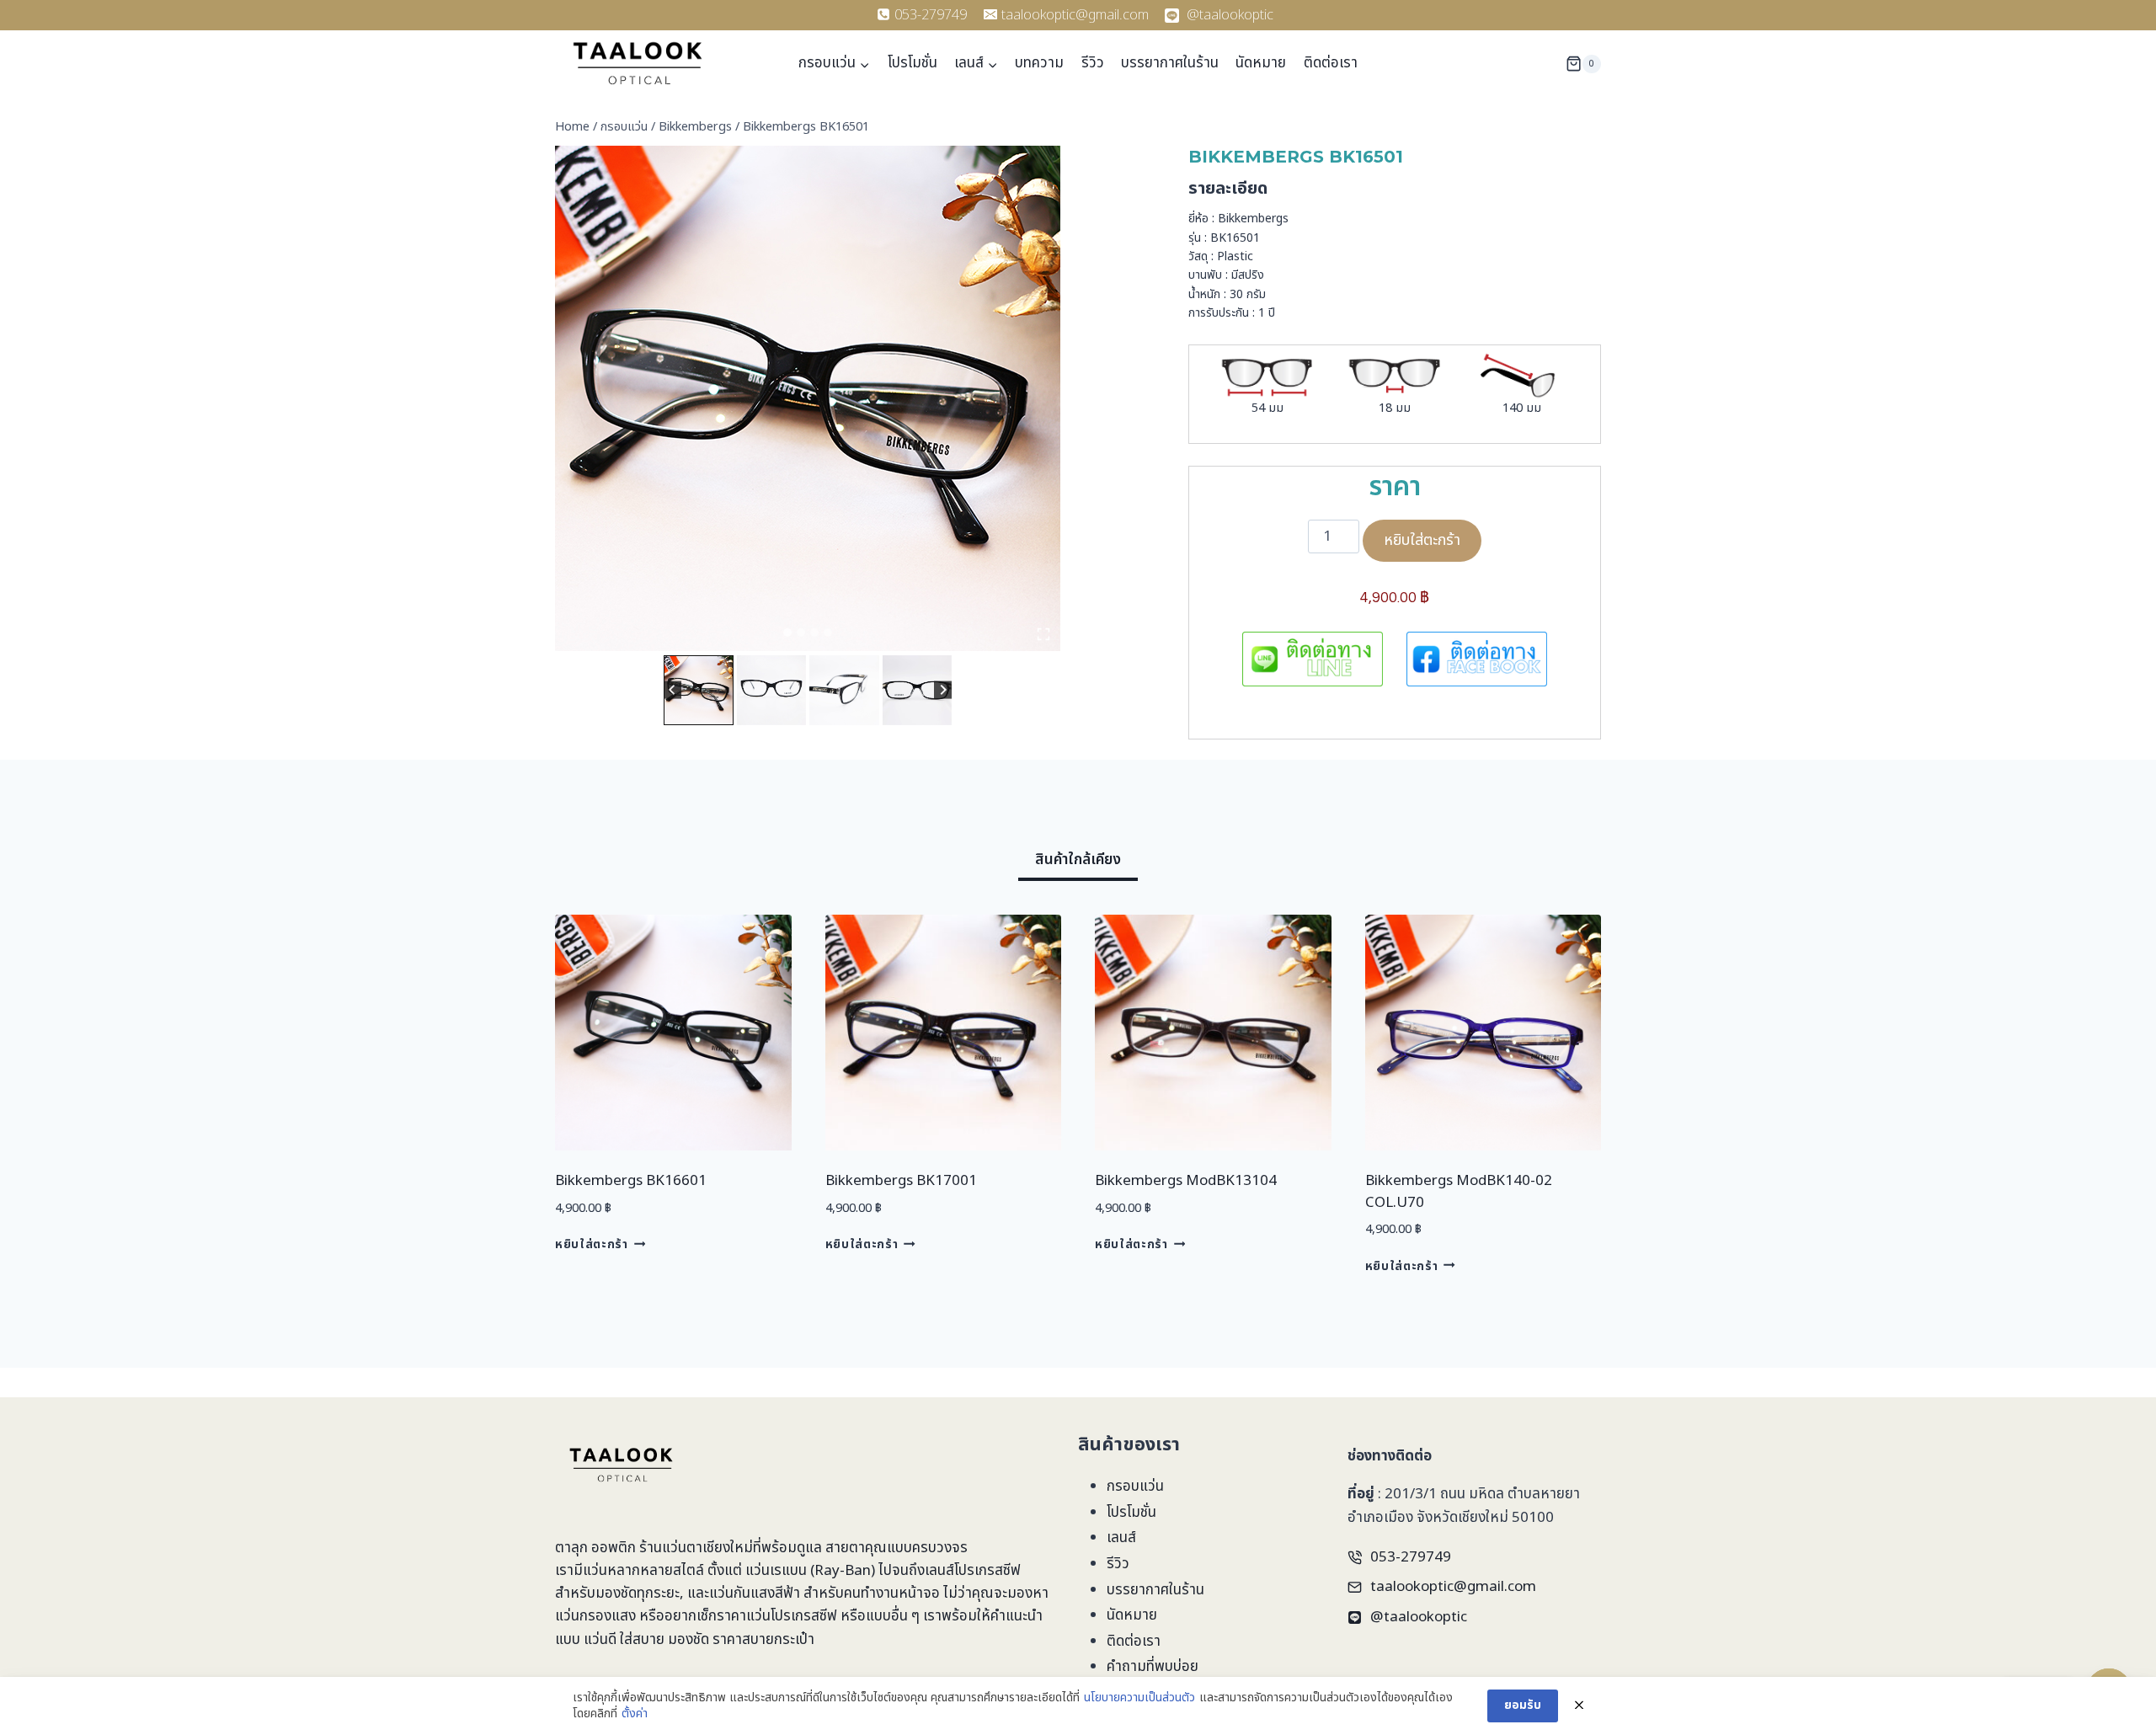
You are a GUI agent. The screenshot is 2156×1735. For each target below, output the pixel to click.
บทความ (1039, 63)
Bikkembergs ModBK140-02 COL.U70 (1459, 1192)
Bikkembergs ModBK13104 (1186, 1181)
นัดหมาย (1261, 63)
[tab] (787, 633)
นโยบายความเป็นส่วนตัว (1139, 1698)
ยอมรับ (1523, 1705)
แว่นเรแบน (776, 1571)
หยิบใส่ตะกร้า (1422, 540)
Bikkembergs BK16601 (631, 1181)
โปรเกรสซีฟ (987, 1571)
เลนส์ (1121, 1538)
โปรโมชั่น (913, 63)
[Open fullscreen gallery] (1043, 634)
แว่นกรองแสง (595, 1616)
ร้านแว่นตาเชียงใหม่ (696, 1548)
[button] (699, 690)
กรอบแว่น (1135, 1487)
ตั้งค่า (635, 1714)
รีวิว (1093, 63)
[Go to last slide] (672, 690)
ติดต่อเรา (1331, 63)
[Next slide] (943, 690)
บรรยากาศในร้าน (1170, 63)
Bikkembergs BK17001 (901, 1181)
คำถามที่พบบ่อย (1153, 1667)
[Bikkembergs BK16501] (808, 398)
